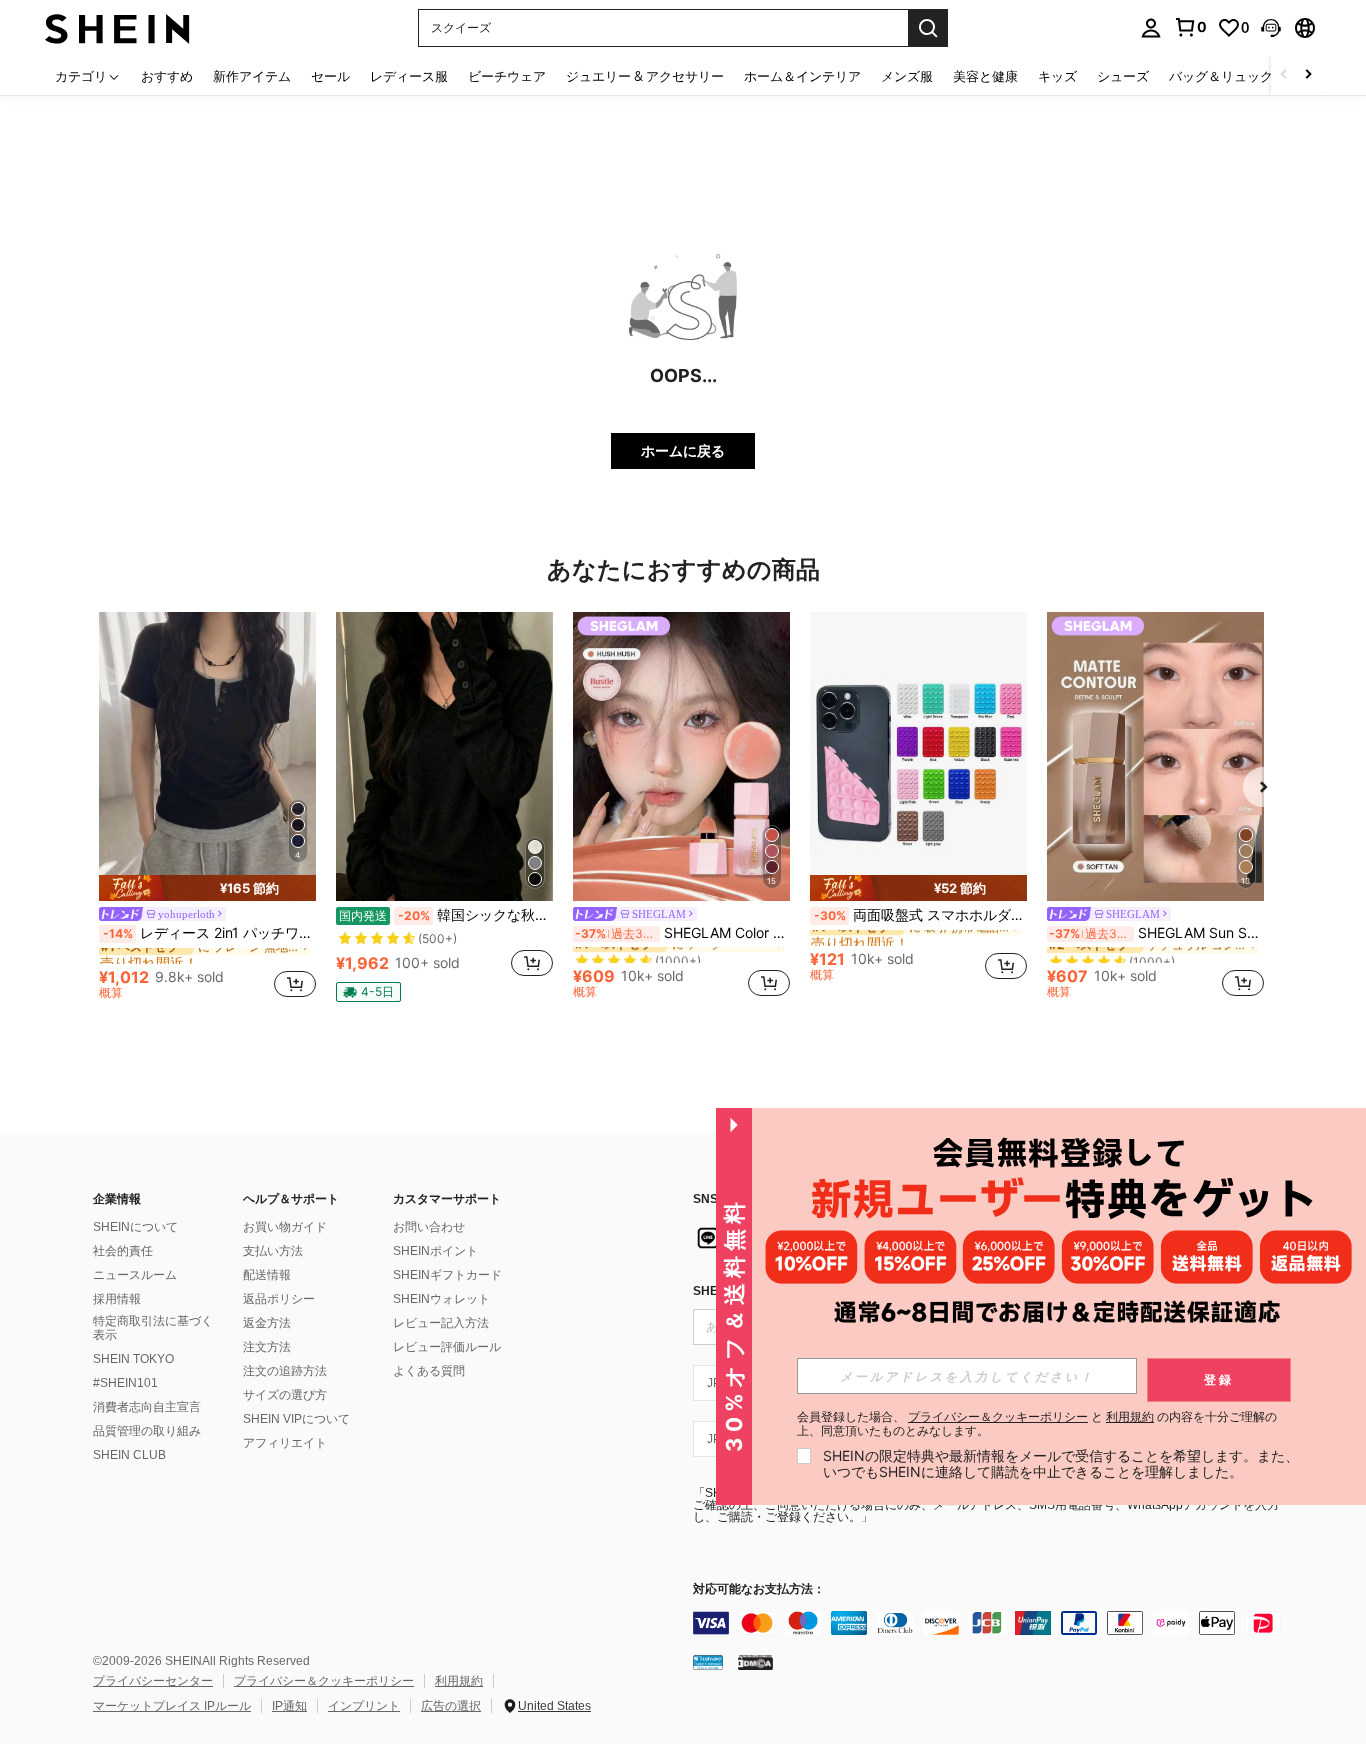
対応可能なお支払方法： (759, 1589)
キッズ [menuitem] (1057, 76)
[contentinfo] (993, 1623)
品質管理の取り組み (147, 1431)
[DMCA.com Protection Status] (755, 1662)
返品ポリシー (279, 1299)
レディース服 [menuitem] (409, 76)
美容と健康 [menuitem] (985, 76)
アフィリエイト (285, 1443)
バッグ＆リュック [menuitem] (1221, 76)
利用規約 (459, 1681)
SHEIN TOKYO (133, 1359)
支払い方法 (273, 1251)
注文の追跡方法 (285, 1371)
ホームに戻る (683, 450)
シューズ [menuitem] (1123, 76)
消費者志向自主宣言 (147, 1407)
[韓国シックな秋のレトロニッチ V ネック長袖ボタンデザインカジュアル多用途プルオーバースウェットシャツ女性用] (444, 756)
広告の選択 (451, 1706)
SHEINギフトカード (447, 1275)
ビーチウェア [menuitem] (507, 76)
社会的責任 (123, 1251)
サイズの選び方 (285, 1395)
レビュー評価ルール (447, 1347)
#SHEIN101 (125, 1383)
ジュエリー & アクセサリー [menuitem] (645, 76)
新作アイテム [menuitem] (252, 76)
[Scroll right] (1308, 75)
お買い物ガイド (285, 1227)
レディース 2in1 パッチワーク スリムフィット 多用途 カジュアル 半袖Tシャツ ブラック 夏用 (209, 933)
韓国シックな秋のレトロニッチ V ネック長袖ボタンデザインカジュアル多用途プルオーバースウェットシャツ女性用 (446, 915)
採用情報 (117, 1299)
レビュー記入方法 (441, 1323)
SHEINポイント (435, 1251)
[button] (1271, 28)
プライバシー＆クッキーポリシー (324, 1681)
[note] (207, 888)
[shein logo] (117, 27)
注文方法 (267, 1347)
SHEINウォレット (441, 1299)
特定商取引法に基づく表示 (153, 1328)
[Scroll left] (1284, 75)
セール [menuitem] (330, 76)
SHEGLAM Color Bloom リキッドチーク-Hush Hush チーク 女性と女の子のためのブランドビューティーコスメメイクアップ (682, 933)
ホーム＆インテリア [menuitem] (802, 76)
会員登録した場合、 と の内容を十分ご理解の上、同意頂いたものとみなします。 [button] (1037, 1424)
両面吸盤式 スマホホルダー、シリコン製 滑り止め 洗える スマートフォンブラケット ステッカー (920, 915)
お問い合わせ (429, 1227)
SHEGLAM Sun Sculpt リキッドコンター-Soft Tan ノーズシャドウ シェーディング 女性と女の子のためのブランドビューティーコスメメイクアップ (1156, 933)
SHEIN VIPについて (296, 1419)
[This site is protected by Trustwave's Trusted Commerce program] (708, 1662)
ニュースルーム (135, 1275)
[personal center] (1151, 28)
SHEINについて (135, 1227)
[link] (1190, 27)
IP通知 (289, 1706)
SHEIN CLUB (129, 1455)
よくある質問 (429, 1371)
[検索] (928, 28)
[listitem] (207, 809)
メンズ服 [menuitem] (907, 76)
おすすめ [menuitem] (167, 76)
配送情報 (267, 1275)
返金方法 (267, 1323)
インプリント (364, 1706)
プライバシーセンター (153, 1681)
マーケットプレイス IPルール (172, 1706)
